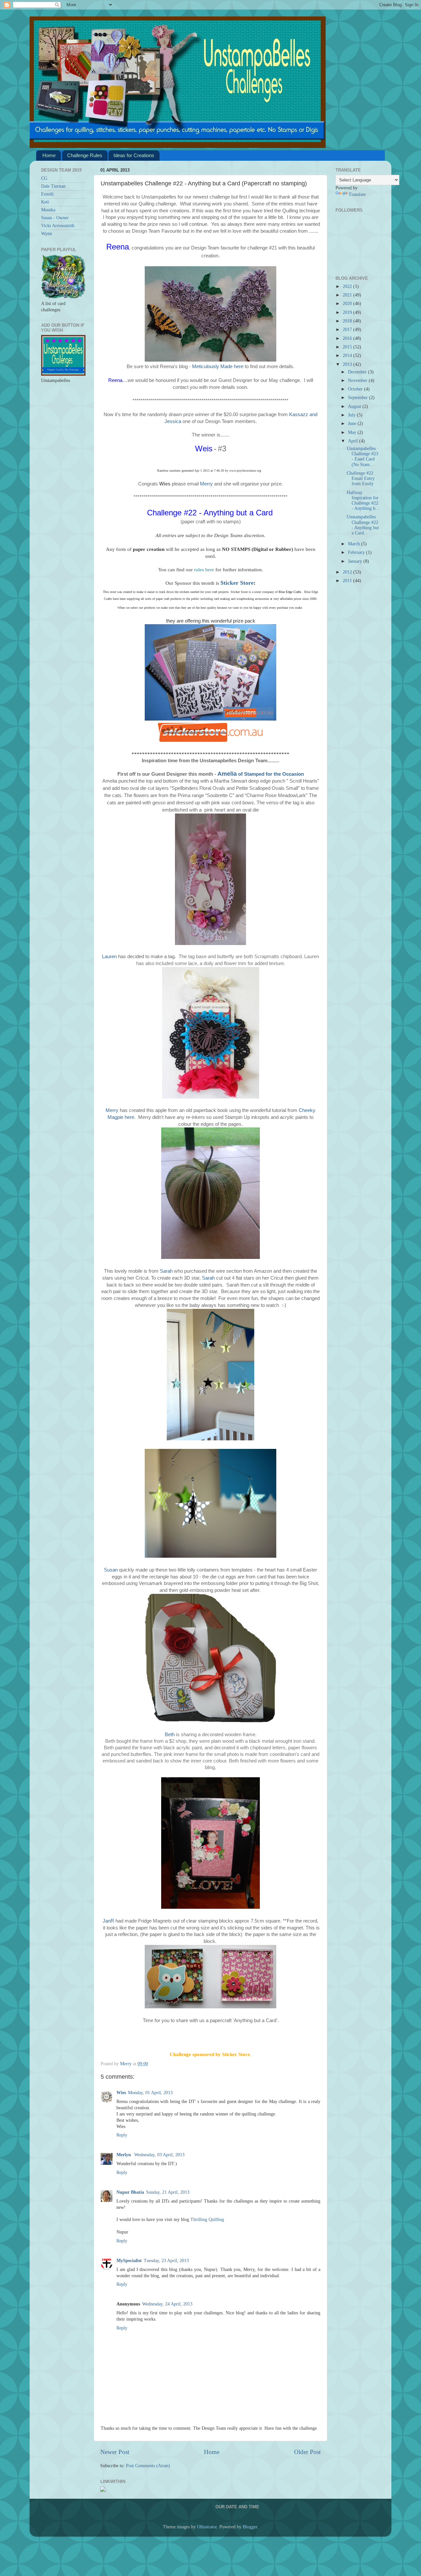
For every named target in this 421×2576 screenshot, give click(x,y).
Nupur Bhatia (130, 2192)
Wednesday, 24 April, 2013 (167, 2304)
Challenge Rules (85, 155)
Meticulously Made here (218, 366)
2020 (348, 304)
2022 (348, 286)
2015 (348, 347)
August (355, 406)
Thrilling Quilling (207, 2220)
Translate (357, 194)
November (358, 380)
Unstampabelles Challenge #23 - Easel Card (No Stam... (362, 457)
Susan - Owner (55, 218)
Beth (170, 1735)
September (359, 398)
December (358, 372)
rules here (204, 570)
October (356, 389)
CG (44, 178)
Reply (122, 2135)
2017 (348, 330)
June (353, 424)
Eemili (47, 194)
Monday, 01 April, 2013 (150, 2093)
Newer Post (115, 2452)
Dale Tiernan (53, 186)
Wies (121, 2093)
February (357, 552)
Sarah (167, 1271)
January (356, 561)
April (354, 441)
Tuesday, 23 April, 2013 (166, 2261)
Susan (111, 1570)
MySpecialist (129, 2261)
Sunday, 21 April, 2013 (168, 2192)
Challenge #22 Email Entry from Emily (361, 478)
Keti (45, 202)
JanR (108, 1921)
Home (49, 155)
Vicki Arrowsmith (58, 226)
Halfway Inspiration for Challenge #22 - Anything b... (363, 501)
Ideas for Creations (134, 155)
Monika (48, 210)
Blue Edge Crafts (290, 592)
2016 (348, 338)
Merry (206, 484)
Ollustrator (207, 2527)
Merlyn (124, 2155)
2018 (348, 321)
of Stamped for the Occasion (261, 774)
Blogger (250, 2527)
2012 (348, 572)
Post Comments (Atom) (148, 2466)
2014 (348, 355)
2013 (348, 364)
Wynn (47, 234)
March (355, 544)
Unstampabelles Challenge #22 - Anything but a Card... (363, 525)
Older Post (307, 2452)
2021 (348, 295)
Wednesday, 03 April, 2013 (159, 2155)
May (353, 432)
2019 (348, 312)
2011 (348, 581)
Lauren (109, 957)
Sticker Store (237, 583)
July (352, 415)
